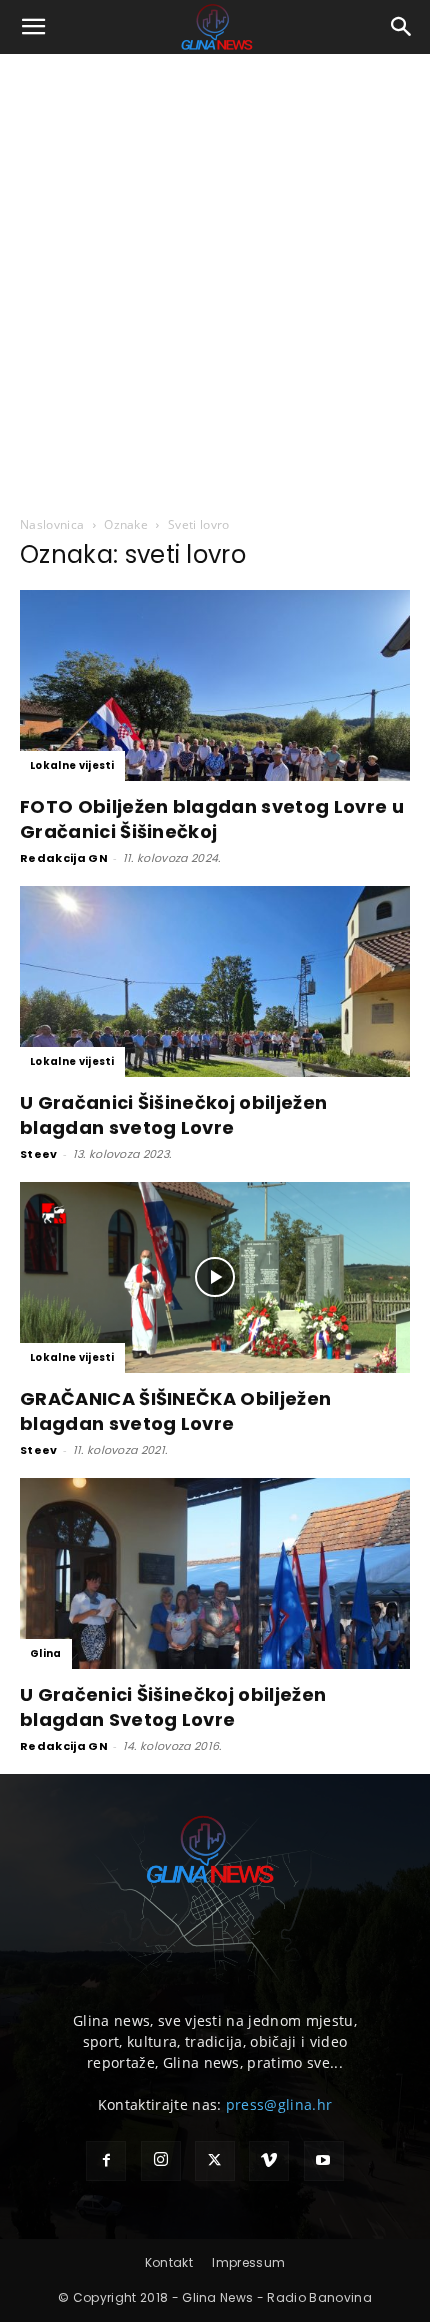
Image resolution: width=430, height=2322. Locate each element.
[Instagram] (161, 2161)
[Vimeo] (269, 2161)
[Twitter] (215, 2161)
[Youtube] (324, 2161)
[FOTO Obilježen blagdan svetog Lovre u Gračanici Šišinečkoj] (215, 685)
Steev (39, 1154)
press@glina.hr (279, 2104)
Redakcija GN (64, 858)
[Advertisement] (215, 279)
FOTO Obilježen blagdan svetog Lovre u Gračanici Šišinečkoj (212, 819)
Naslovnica (52, 524)
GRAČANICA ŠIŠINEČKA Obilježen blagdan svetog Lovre (175, 1411)
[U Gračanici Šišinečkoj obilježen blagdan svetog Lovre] (215, 981)
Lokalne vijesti (72, 765)
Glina (46, 1653)
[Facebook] (106, 2161)
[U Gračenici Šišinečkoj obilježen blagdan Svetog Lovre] (215, 1573)
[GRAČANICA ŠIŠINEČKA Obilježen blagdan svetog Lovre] (215, 1277)
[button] (34, 27)
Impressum (248, 2262)
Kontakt (169, 2262)
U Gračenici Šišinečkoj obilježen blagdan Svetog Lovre (173, 1707)
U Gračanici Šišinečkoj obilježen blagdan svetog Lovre (173, 1115)
